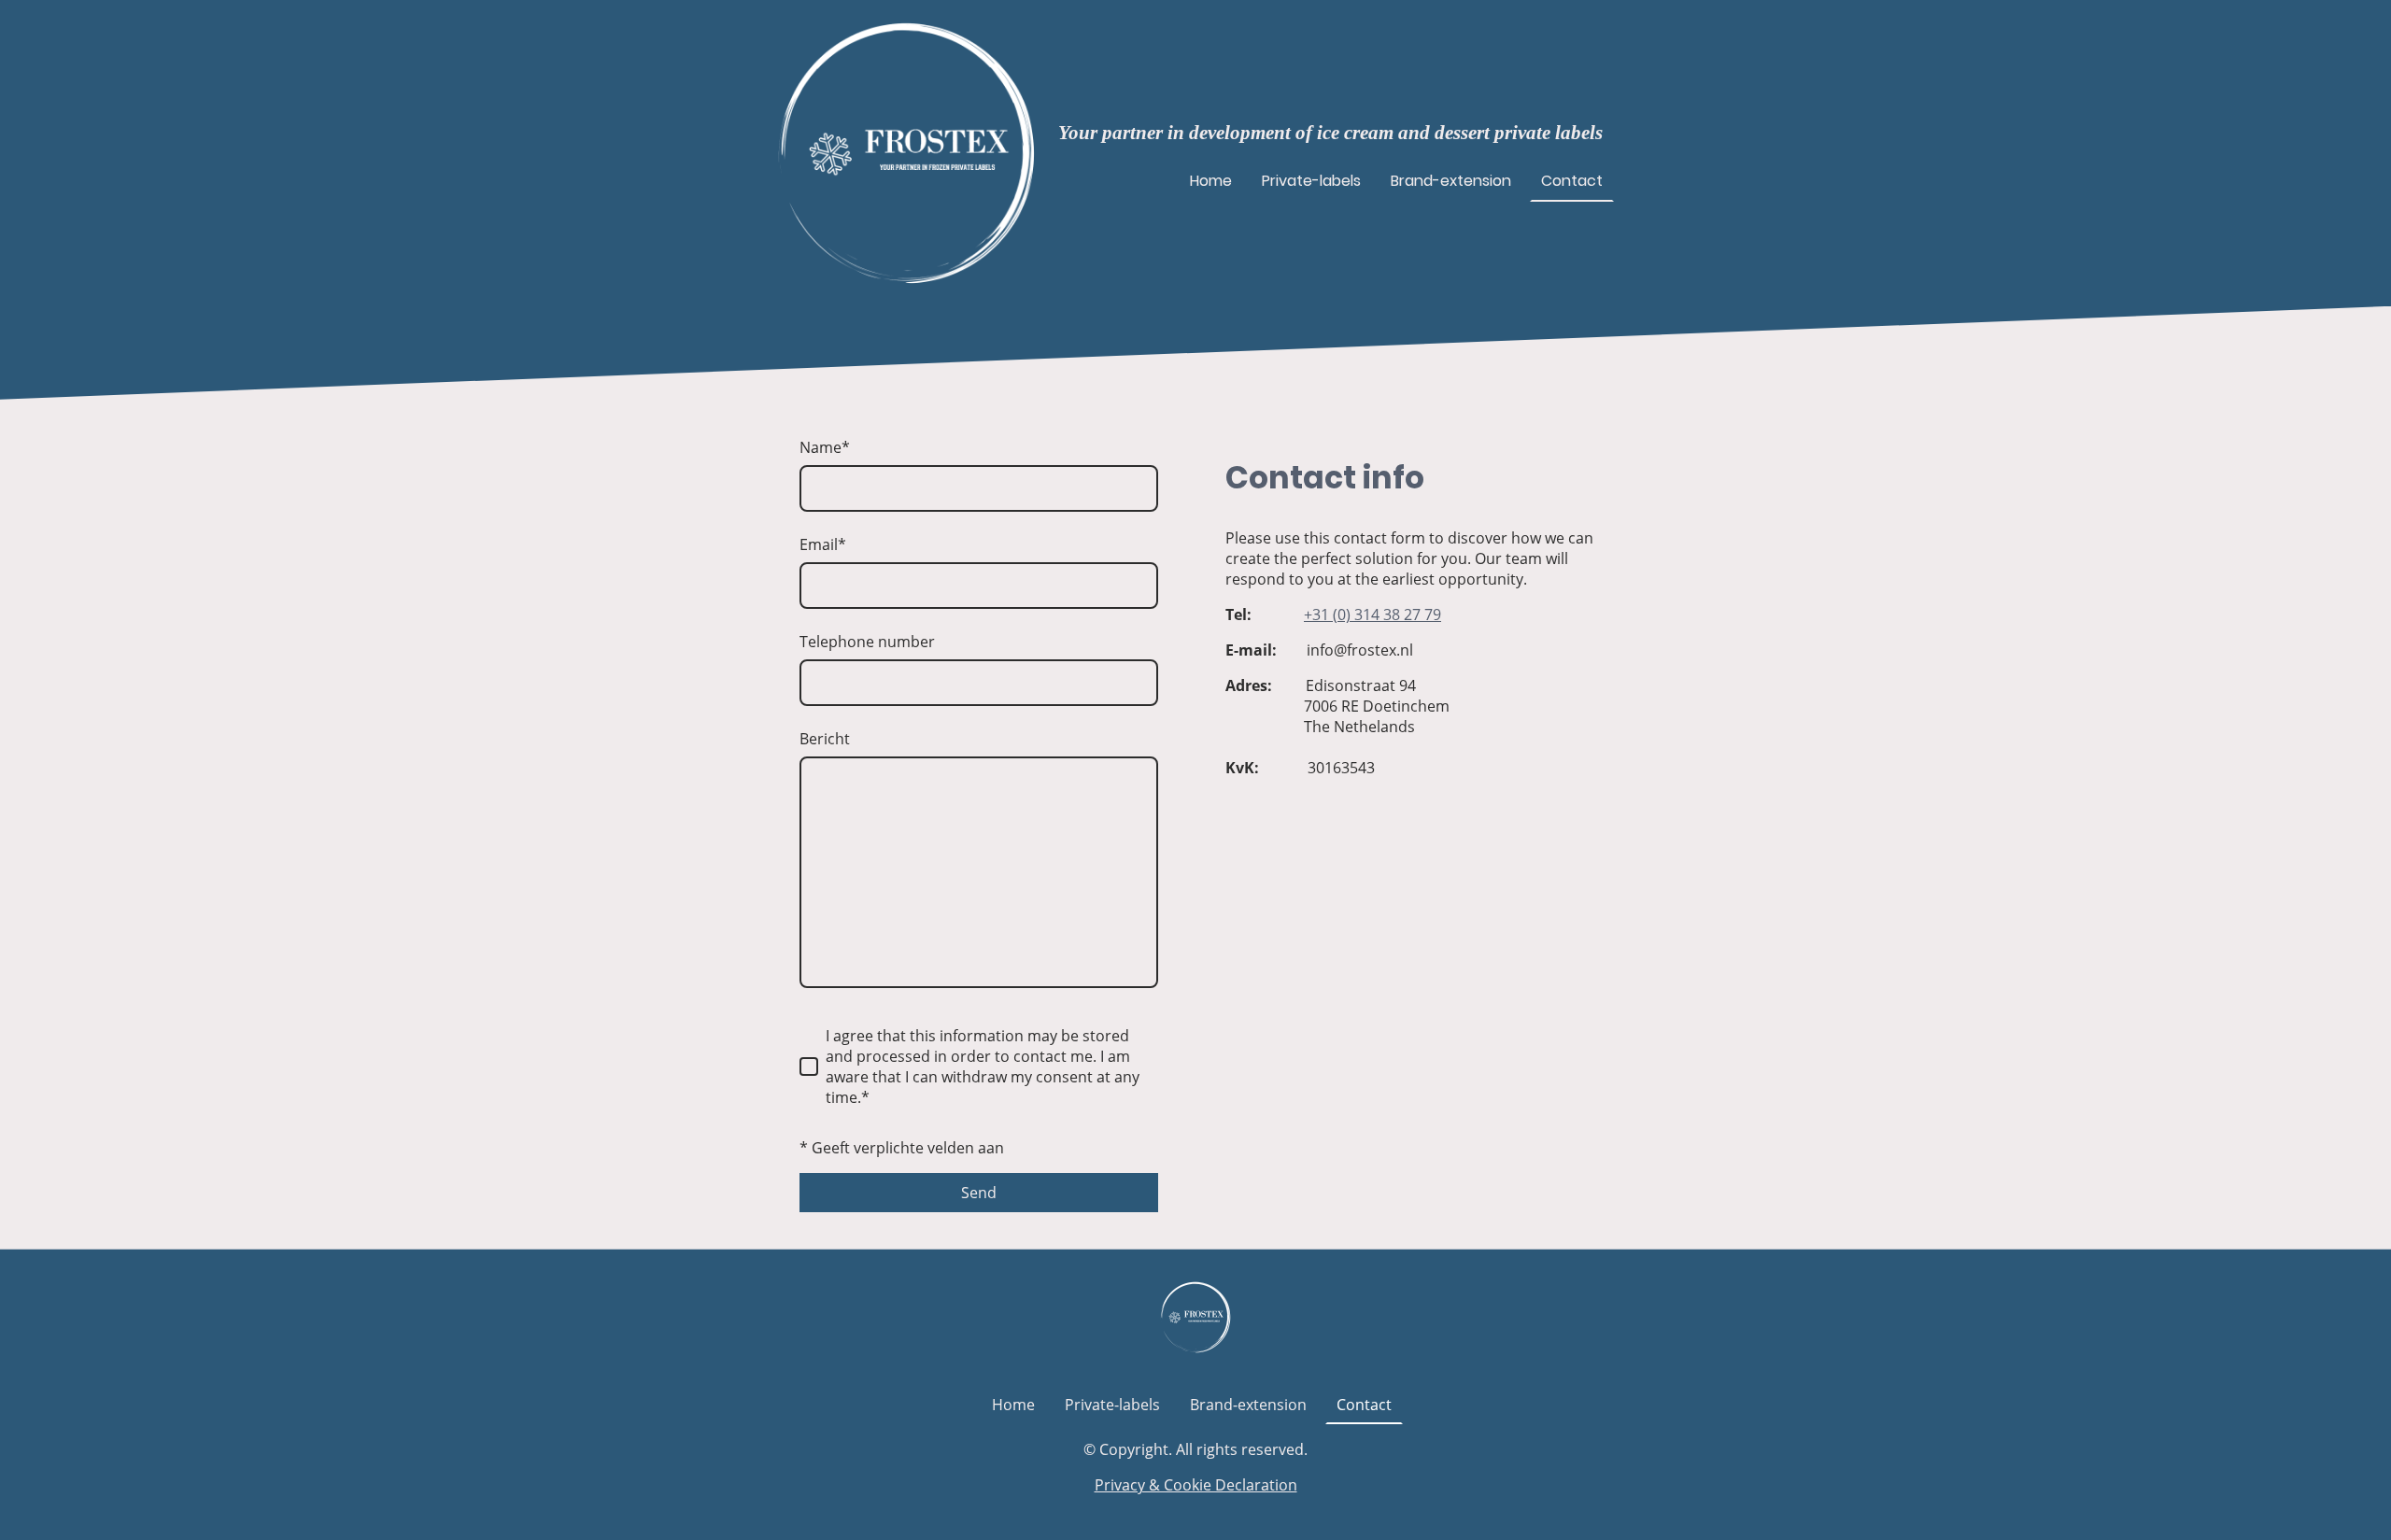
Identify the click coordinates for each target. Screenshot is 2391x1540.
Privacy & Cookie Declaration (1196, 1485)
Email (823, 544)
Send (979, 1193)
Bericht (825, 739)
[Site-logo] (906, 153)
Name (825, 447)
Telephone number (867, 642)
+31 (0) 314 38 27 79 (1372, 615)
